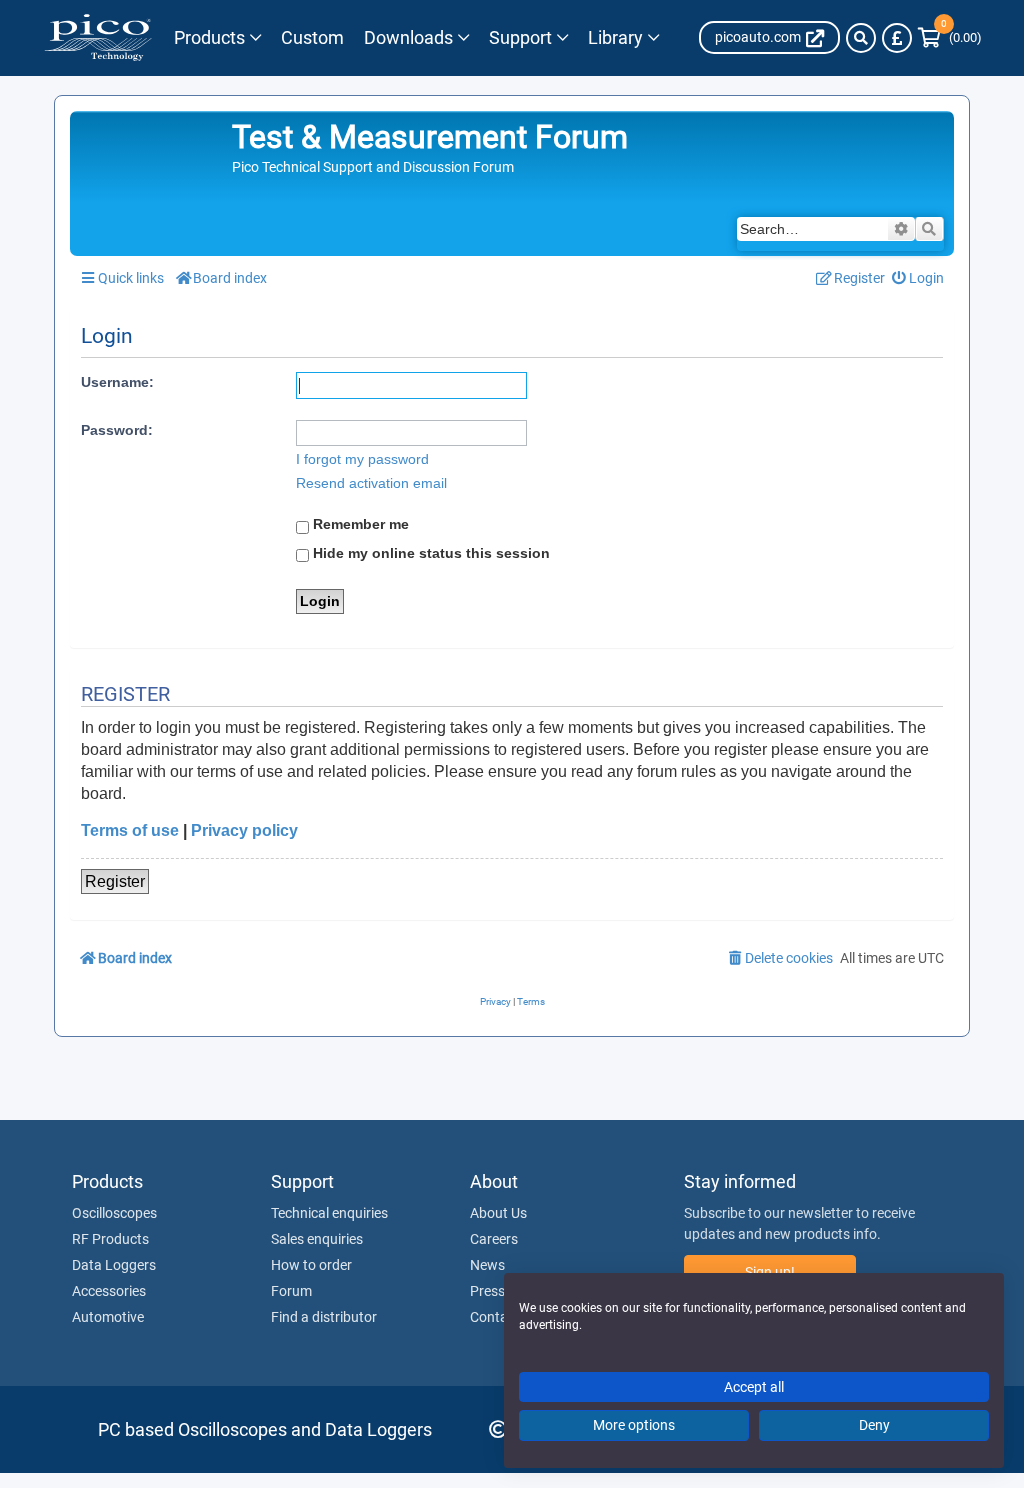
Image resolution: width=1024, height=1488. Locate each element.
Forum (291, 1291)
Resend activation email (371, 483)
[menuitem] (918, 278)
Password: (117, 430)
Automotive (108, 1317)
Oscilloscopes (114, 1213)
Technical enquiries (329, 1213)
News (487, 1265)
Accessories (109, 1291)
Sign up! (770, 1272)
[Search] (861, 38)
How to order (311, 1265)
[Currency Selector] (897, 38)
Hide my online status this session (429, 553)
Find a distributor (324, 1317)
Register (115, 881)
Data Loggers (114, 1265)
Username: (117, 382)
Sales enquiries (317, 1239)
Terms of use (130, 830)
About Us (498, 1213)
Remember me (359, 524)
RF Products (110, 1239)
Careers (494, 1239)
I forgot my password (362, 459)
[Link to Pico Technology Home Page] (98, 38)
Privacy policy (244, 830)
